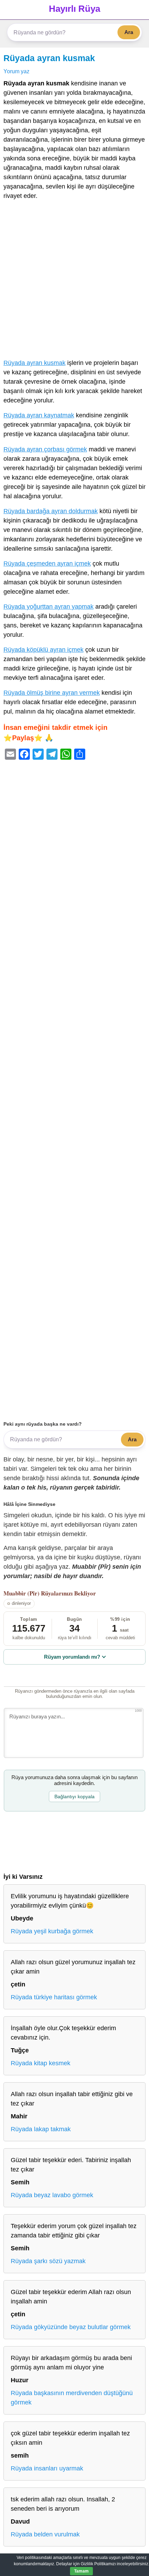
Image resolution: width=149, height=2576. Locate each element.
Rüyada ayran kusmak (49, 58)
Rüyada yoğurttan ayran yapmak (49, 607)
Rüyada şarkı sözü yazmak (48, 2261)
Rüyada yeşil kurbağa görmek (52, 1931)
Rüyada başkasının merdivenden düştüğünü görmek (72, 2398)
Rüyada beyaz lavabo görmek (52, 2195)
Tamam (81, 2571)
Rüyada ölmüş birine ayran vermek (52, 693)
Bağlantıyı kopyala (74, 1796)
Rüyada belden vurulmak (45, 2534)
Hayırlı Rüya (74, 9)
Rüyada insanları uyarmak (47, 2468)
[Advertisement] (74, 281)
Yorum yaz (16, 71)
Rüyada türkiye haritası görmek (54, 1997)
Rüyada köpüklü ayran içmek (43, 650)
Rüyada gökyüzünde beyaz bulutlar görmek (71, 2327)
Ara (129, 32)
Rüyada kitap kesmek (41, 2063)
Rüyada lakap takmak (41, 2129)
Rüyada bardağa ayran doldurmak (51, 511)
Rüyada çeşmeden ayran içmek (47, 564)
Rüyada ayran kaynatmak (39, 415)
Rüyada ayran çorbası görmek (45, 449)
